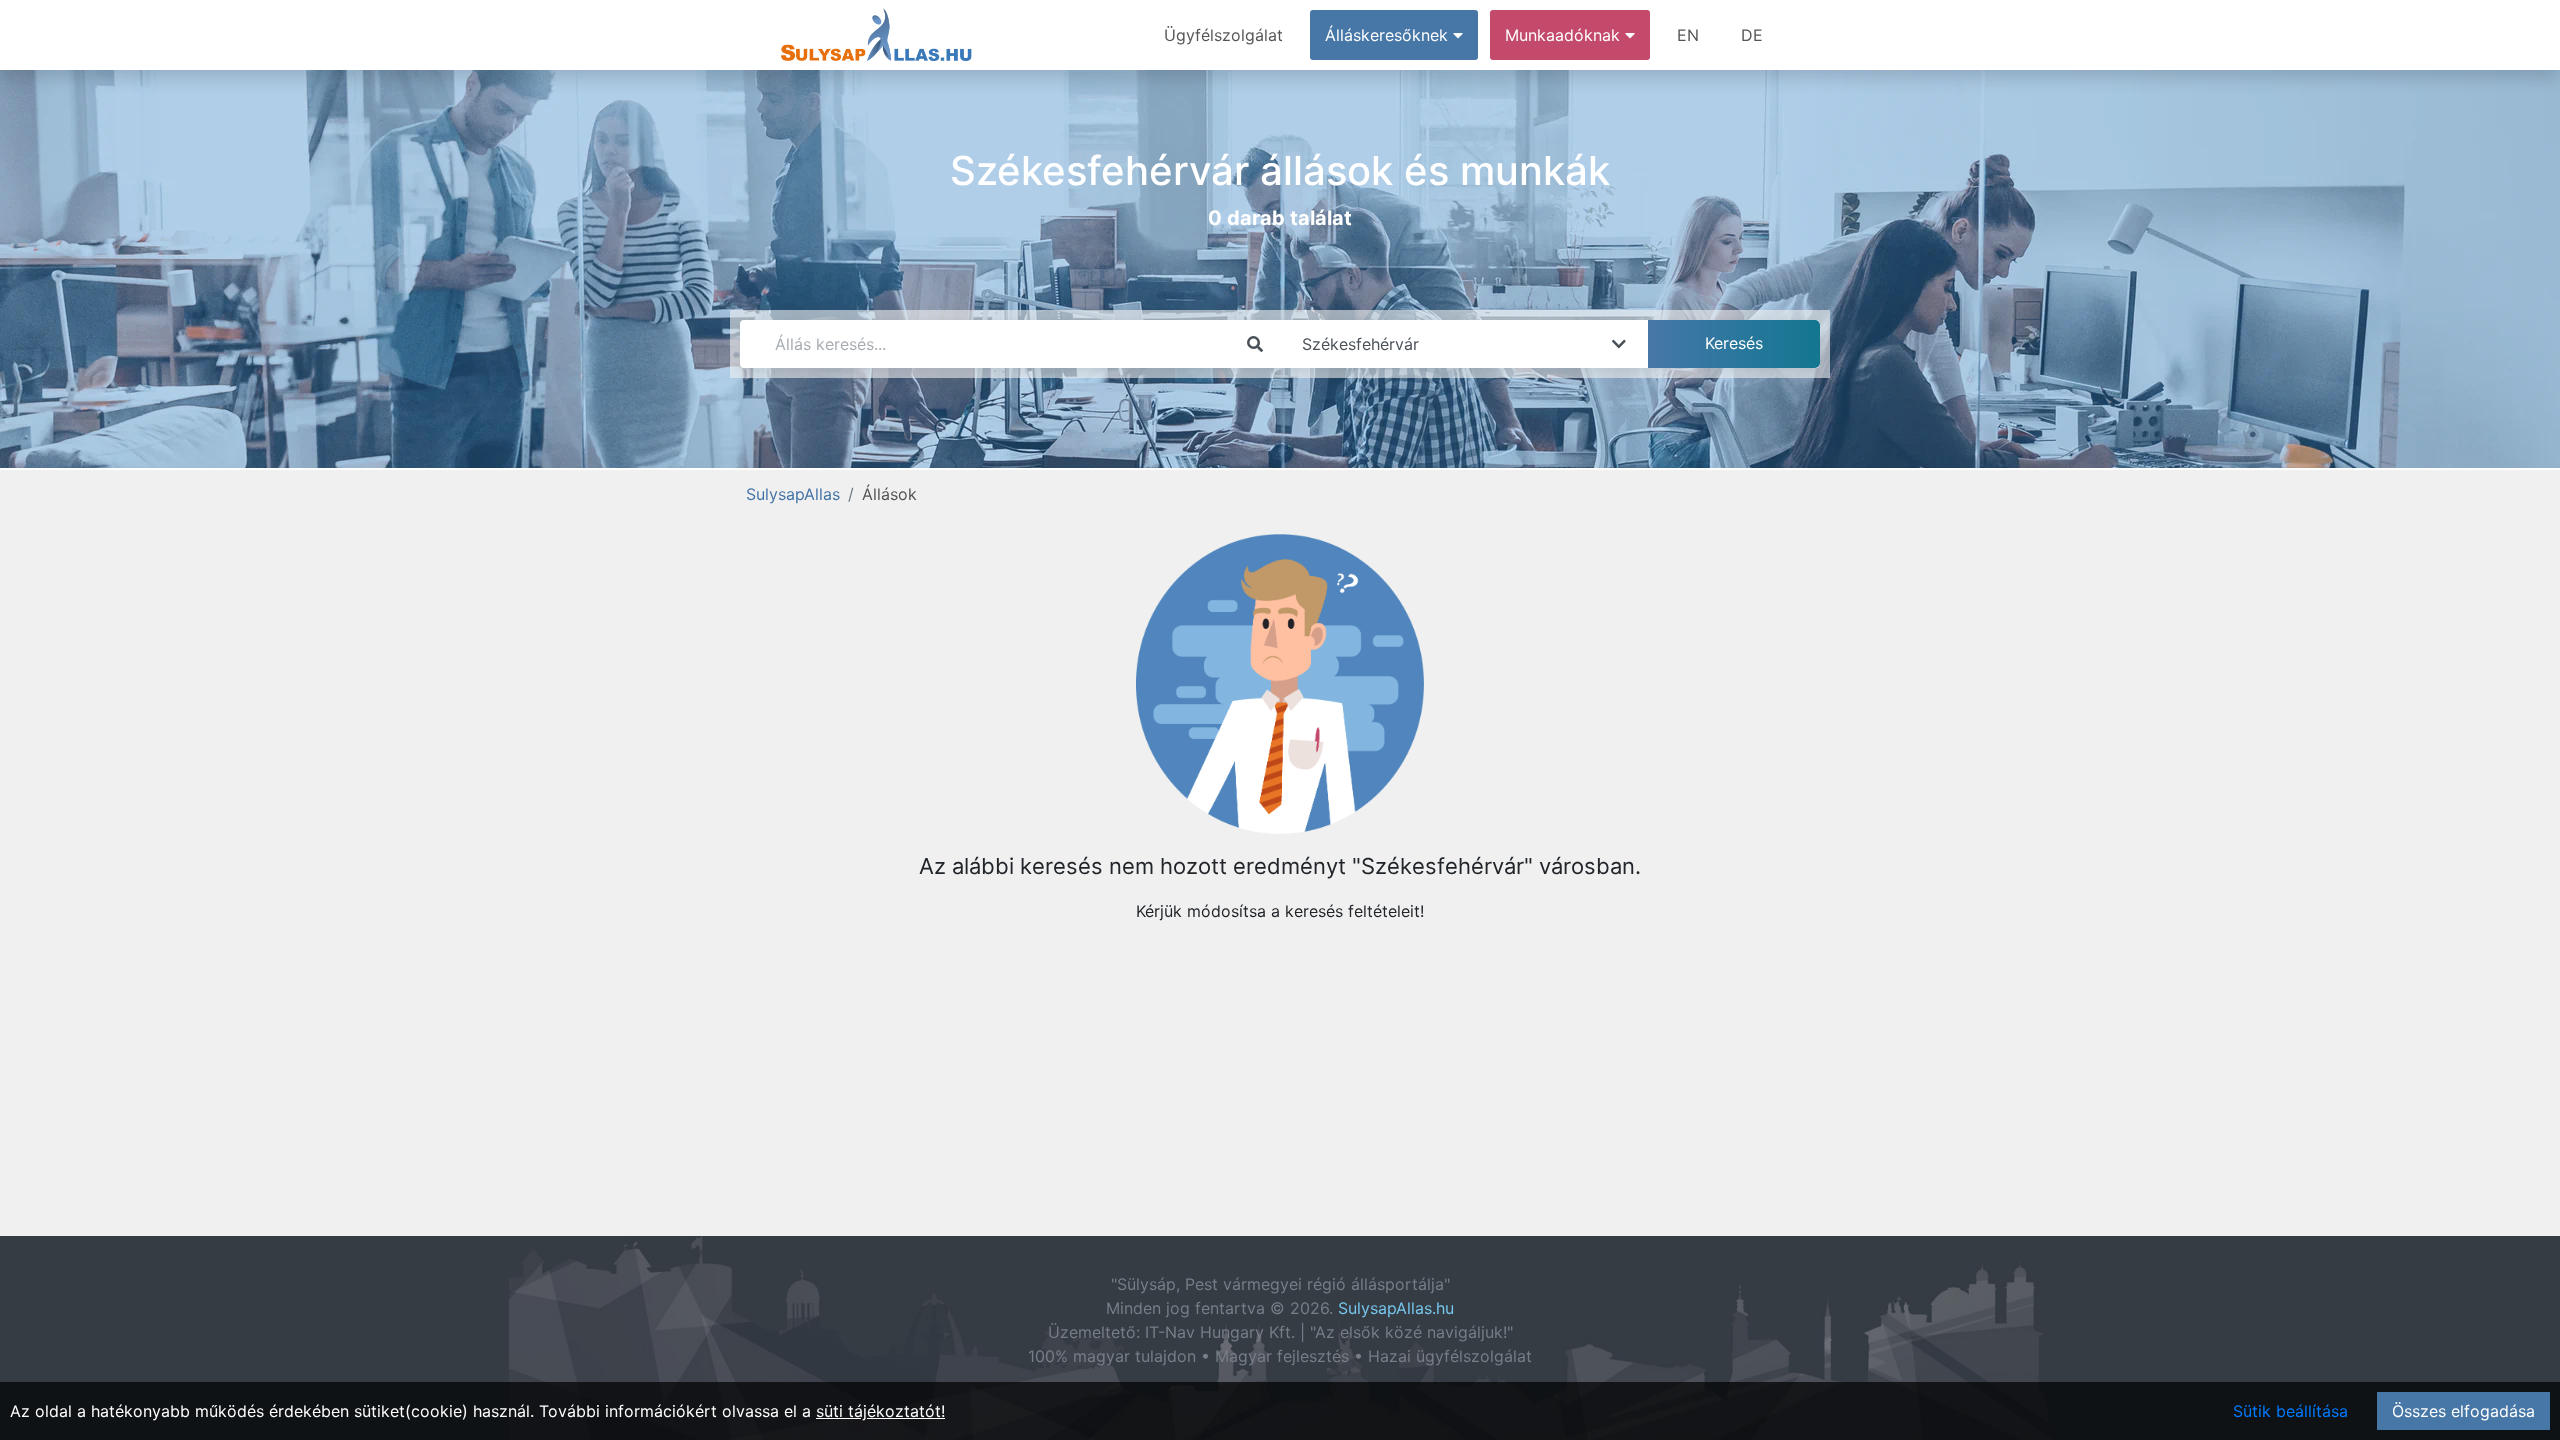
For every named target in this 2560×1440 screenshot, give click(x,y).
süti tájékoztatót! (880, 1411)
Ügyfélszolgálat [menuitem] (1223, 35)
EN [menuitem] (1688, 35)
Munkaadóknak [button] (1565, 35)
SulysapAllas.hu (1396, 1308)
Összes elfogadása (2463, 1411)
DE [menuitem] (1752, 35)
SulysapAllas (793, 494)
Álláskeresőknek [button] (1389, 35)
